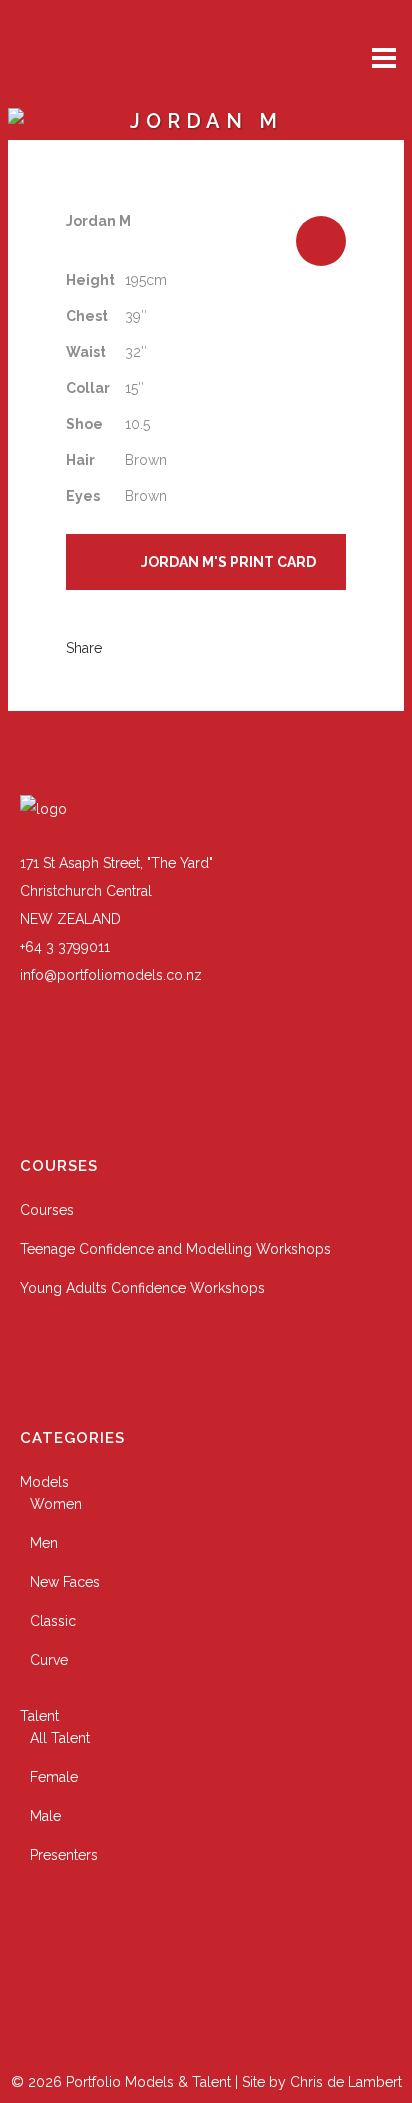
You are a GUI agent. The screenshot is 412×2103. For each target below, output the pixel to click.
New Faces (65, 1582)
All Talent (60, 1738)
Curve (49, 1660)
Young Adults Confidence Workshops (142, 1288)
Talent (39, 1716)
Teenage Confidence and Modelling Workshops (175, 1249)
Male (45, 1816)
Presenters (64, 1855)
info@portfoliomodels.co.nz (111, 975)
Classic (53, 1621)
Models (44, 1482)
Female (54, 1777)
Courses (47, 1210)
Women (56, 1504)
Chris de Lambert (346, 2082)
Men (44, 1543)
